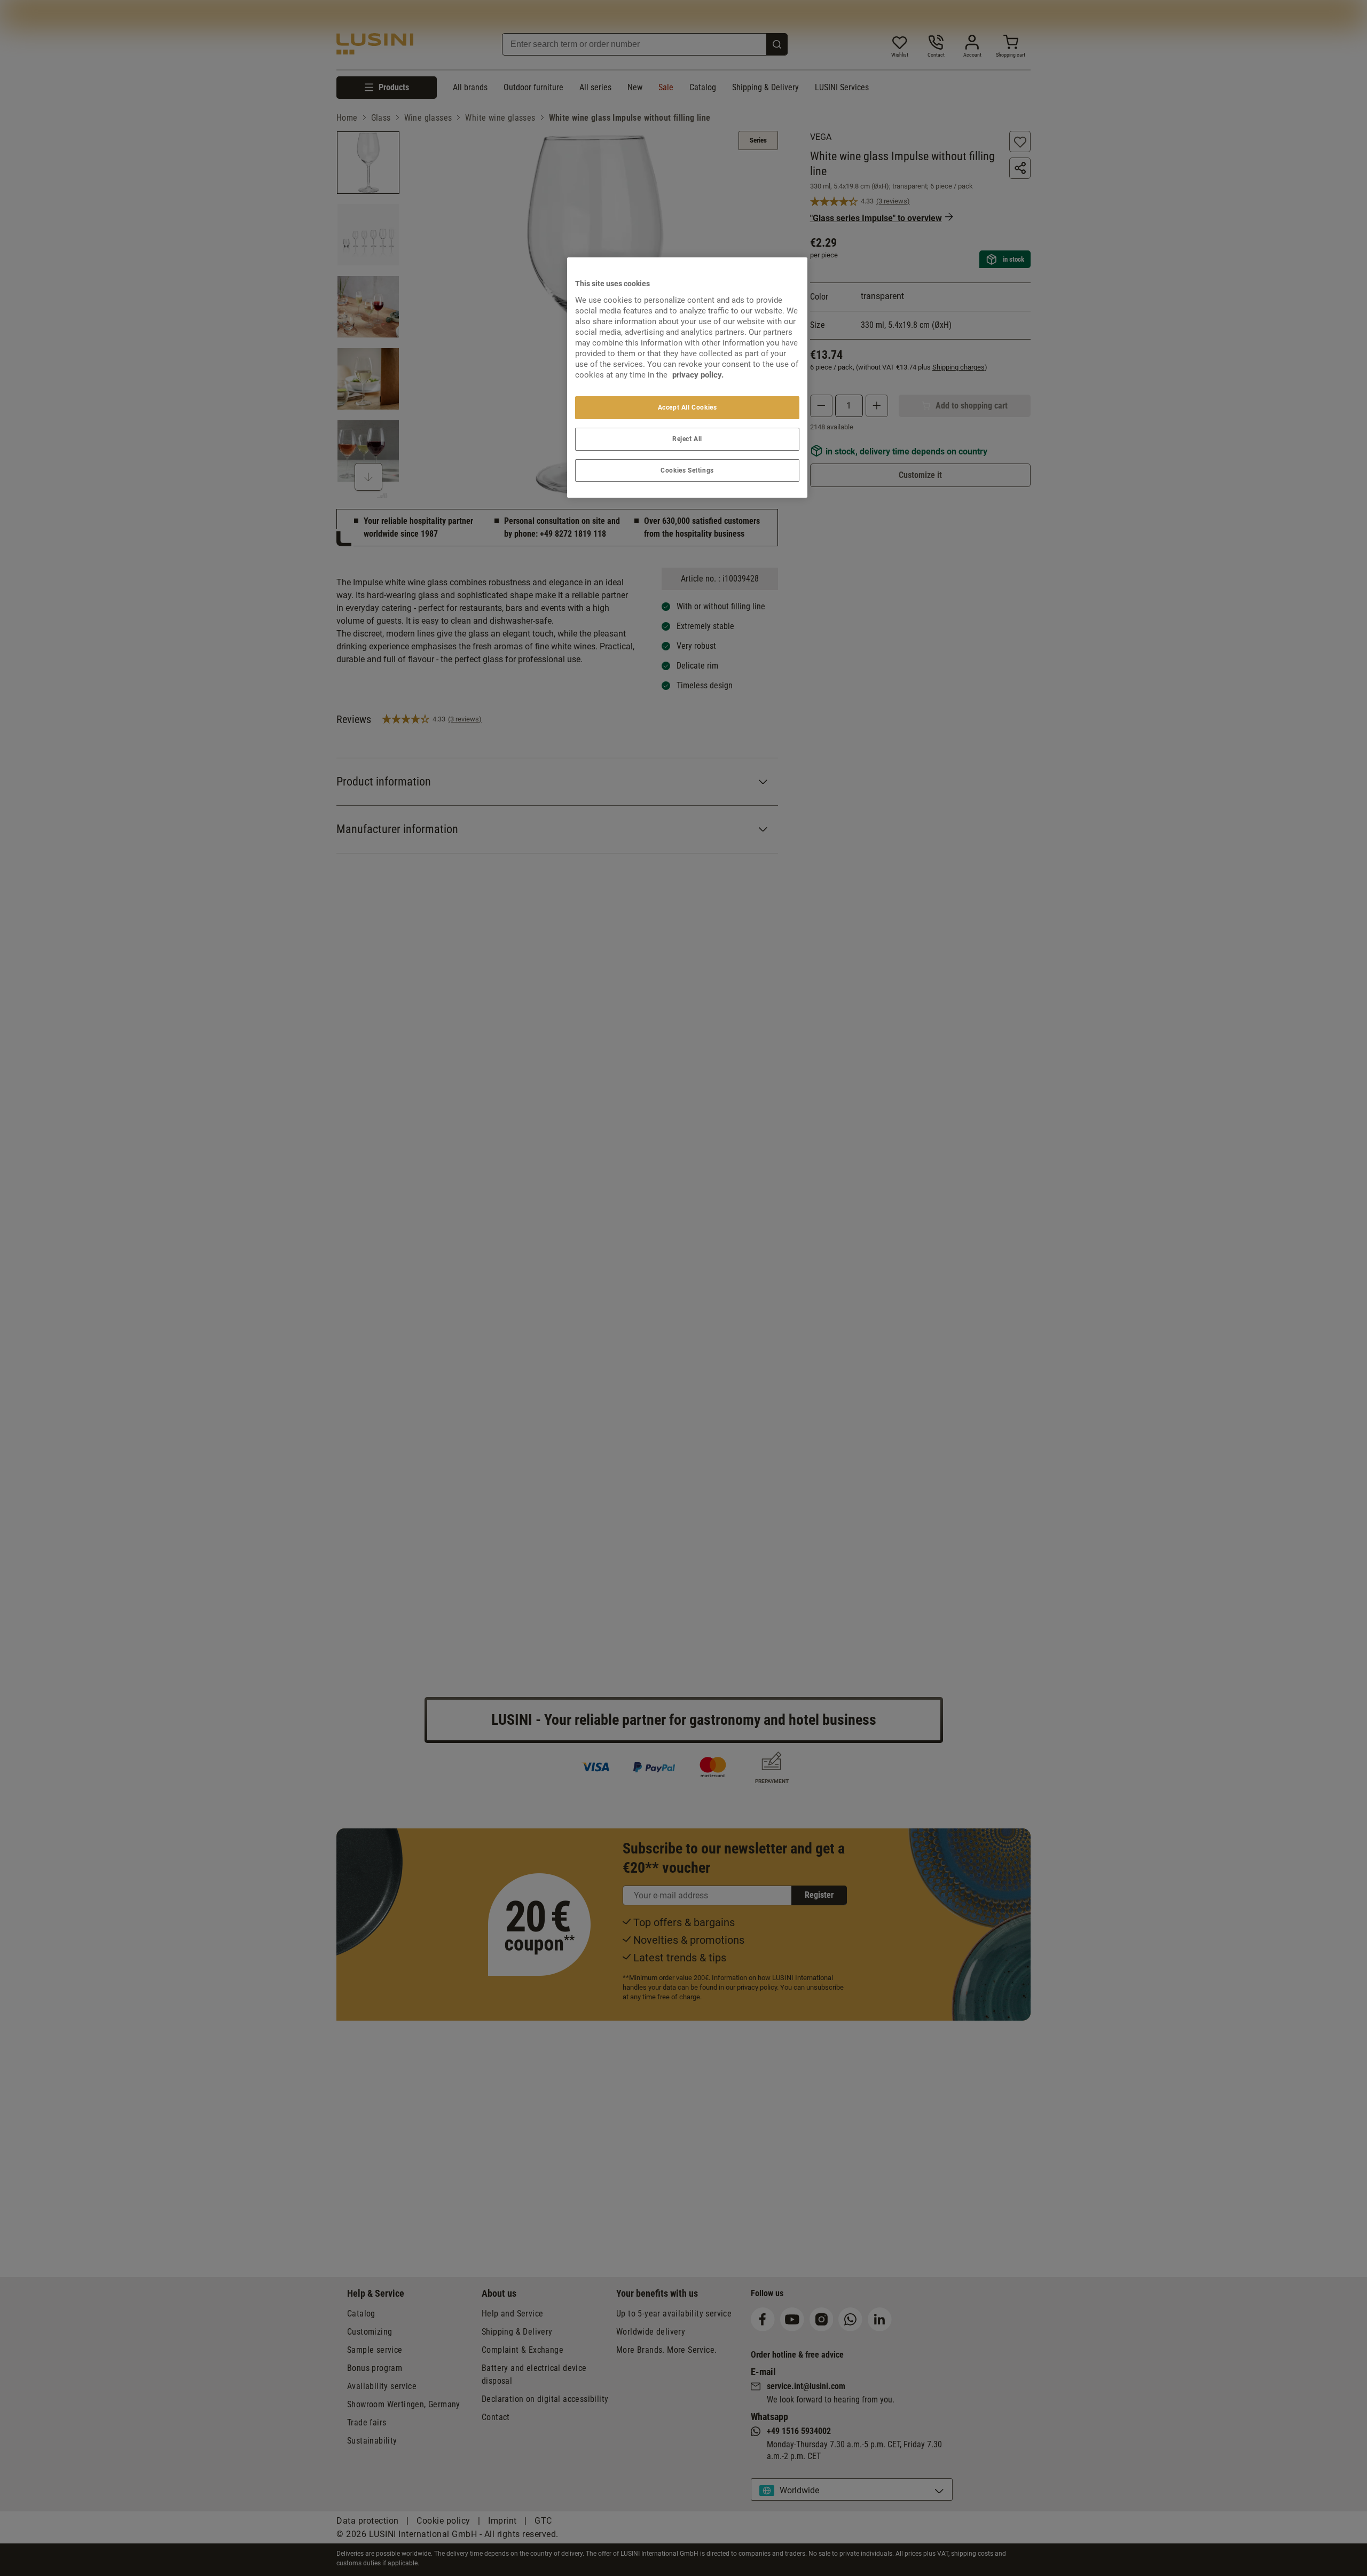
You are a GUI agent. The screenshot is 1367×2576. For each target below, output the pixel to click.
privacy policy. (698, 375)
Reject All (687, 439)
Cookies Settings (687, 470)
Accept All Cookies (688, 407)
